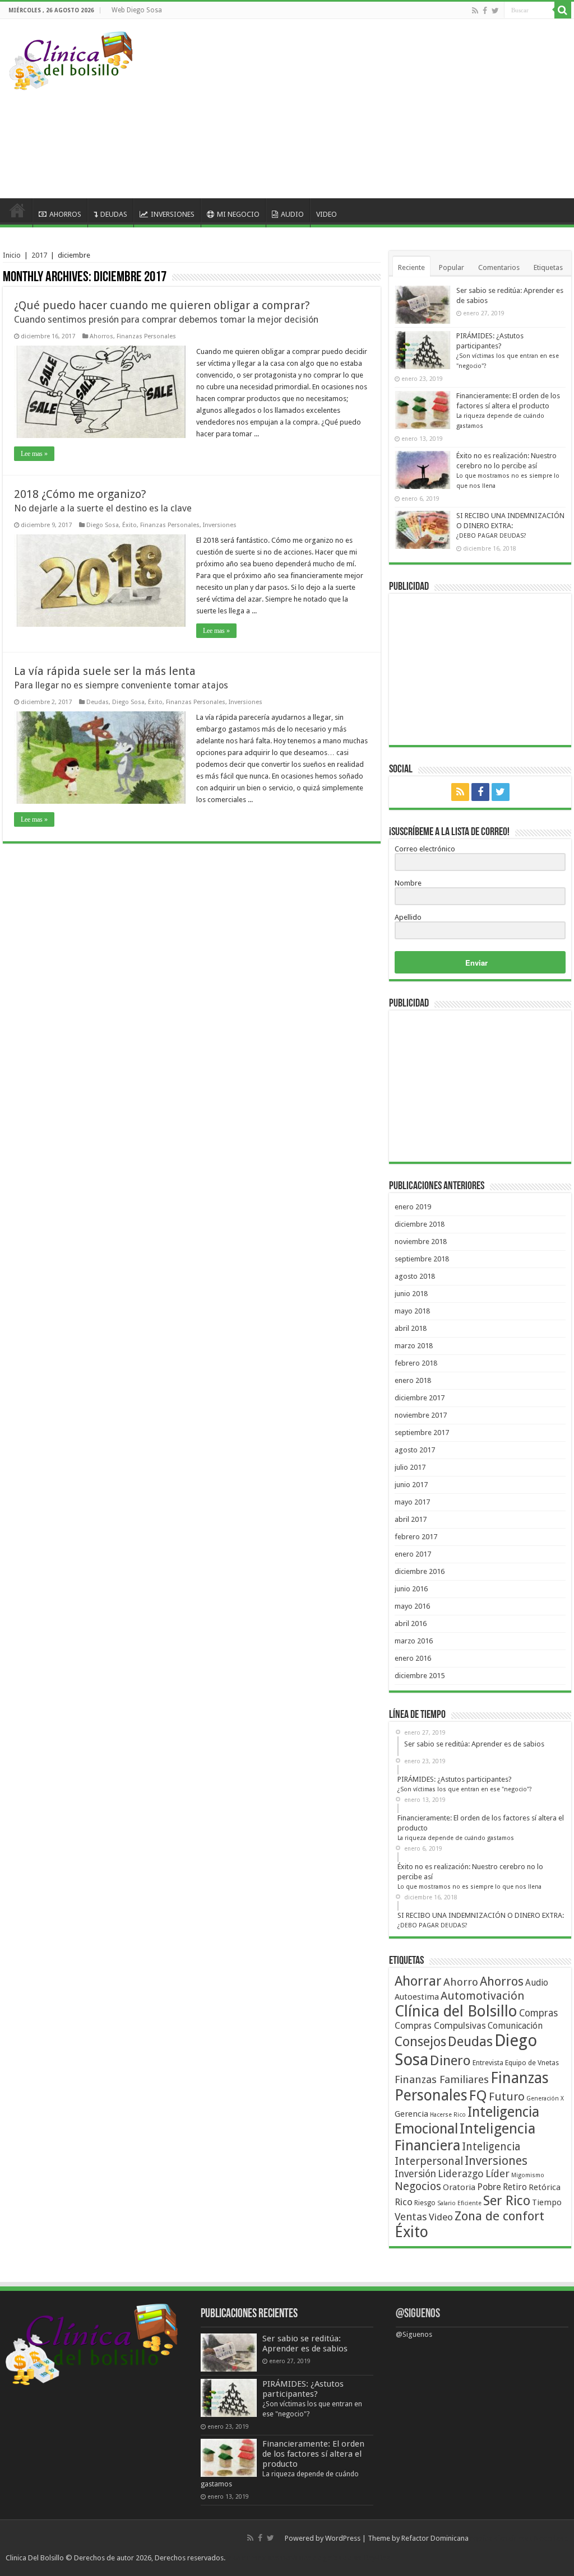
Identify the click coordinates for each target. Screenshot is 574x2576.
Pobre (489, 2187)
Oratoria (459, 2187)
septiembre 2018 (422, 1259)
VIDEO (327, 214)
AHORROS (65, 214)
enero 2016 (413, 1658)
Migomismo (528, 2175)
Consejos (420, 2042)
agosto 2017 (415, 1450)
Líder (497, 2174)
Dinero (450, 2060)
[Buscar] (563, 10)
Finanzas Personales (146, 336)
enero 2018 (413, 1380)
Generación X (545, 2098)
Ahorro (461, 1982)
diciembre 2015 (420, 1676)
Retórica (545, 2187)
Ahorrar (418, 1981)
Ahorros (101, 336)
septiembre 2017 (422, 1433)
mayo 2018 (412, 1311)
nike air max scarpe (258, 2558)
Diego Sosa (103, 525)
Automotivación (482, 1996)
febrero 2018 (416, 1363)
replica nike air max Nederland (519, 2538)
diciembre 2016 (420, 1571)
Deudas (98, 702)
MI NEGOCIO (238, 214)
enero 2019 (413, 1207)
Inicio (12, 255)
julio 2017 (410, 1467)
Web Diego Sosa (137, 10)
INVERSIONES (173, 214)
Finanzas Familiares (442, 2079)
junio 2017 (411, 1485)
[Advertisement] (360, 109)
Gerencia (411, 2114)
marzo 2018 (414, 1346)
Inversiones (220, 525)
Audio (537, 1983)
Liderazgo (461, 2174)
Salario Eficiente (459, 2203)
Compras (538, 2013)
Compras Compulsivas (440, 2026)
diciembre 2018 (420, 1224)
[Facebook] (485, 11)
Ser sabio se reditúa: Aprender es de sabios (305, 2344)
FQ (478, 2095)
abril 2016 (411, 1624)
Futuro (507, 2097)
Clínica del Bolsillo (456, 2011)
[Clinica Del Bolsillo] (71, 59)
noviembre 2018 (421, 1242)
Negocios (418, 2186)
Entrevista (488, 2063)
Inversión (415, 2174)
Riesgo (425, 2203)
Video (441, 2217)
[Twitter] (495, 11)
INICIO (17, 213)
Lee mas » (34, 454)
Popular (452, 267)
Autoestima (417, 1997)
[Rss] (475, 11)
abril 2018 (411, 1328)
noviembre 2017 (421, 1415)
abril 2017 (411, 1519)
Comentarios (499, 267)
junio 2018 (411, 1294)
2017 (39, 255)
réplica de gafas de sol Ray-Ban (340, 2558)
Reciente (411, 267)
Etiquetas (548, 267)
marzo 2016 (414, 1641)
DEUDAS (114, 214)
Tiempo (547, 2202)
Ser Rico (507, 2201)
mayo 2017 (412, 1502)
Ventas (411, 2217)
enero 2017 (413, 1554)
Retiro (515, 2187)
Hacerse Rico (448, 2115)
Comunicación (515, 2026)
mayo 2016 (412, 1606)
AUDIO (292, 214)
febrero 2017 (416, 1537)
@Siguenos (418, 2314)
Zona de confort (499, 2216)
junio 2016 (411, 1589)
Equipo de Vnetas (532, 2063)
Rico (404, 2202)
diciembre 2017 (420, 1398)
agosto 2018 (415, 1276)
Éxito (129, 525)
